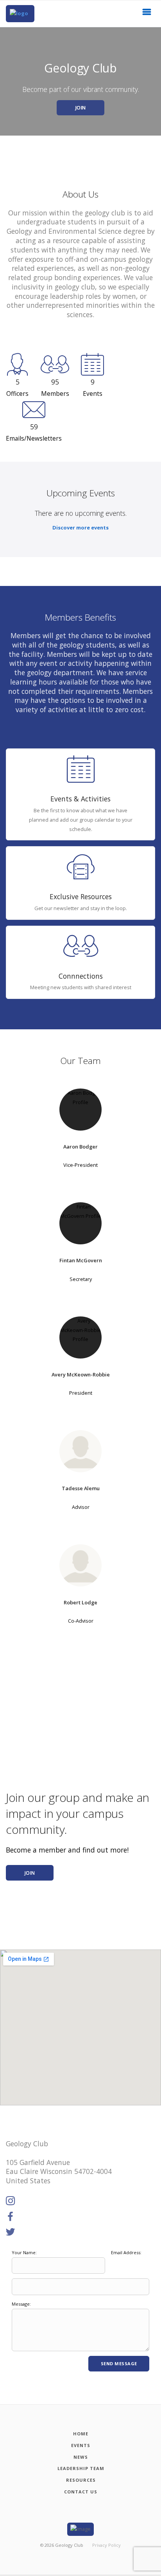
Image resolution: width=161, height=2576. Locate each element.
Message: (21, 2304)
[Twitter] (11, 2232)
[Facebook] (11, 2217)
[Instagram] (11, 2201)
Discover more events (80, 528)
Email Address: (126, 2252)
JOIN (81, 108)
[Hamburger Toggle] (147, 14)
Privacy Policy (106, 2545)
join (30, 1873)
